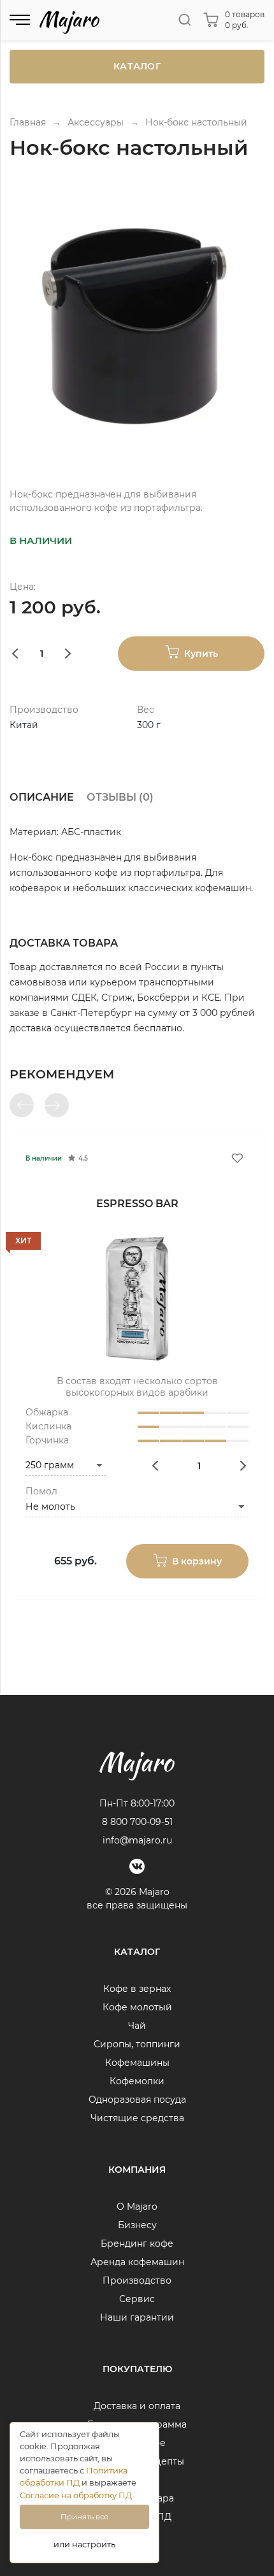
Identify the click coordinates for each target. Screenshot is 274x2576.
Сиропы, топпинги (137, 2044)
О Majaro (137, 2207)
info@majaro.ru (137, 1840)
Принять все (84, 2517)
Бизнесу (137, 2225)
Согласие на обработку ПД (76, 2495)
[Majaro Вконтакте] (137, 1866)
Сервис (137, 2299)
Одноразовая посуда (137, 2100)
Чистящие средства (137, 2118)
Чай (137, 2026)
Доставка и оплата (137, 2406)
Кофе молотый (137, 2007)
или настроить (84, 2544)
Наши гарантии (137, 2317)
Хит (23, 1241)
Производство (137, 2280)
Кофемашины (137, 2063)
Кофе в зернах (137, 1989)
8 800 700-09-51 (137, 1822)
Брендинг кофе (137, 2243)
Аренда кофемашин (137, 2262)
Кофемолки (137, 2081)
